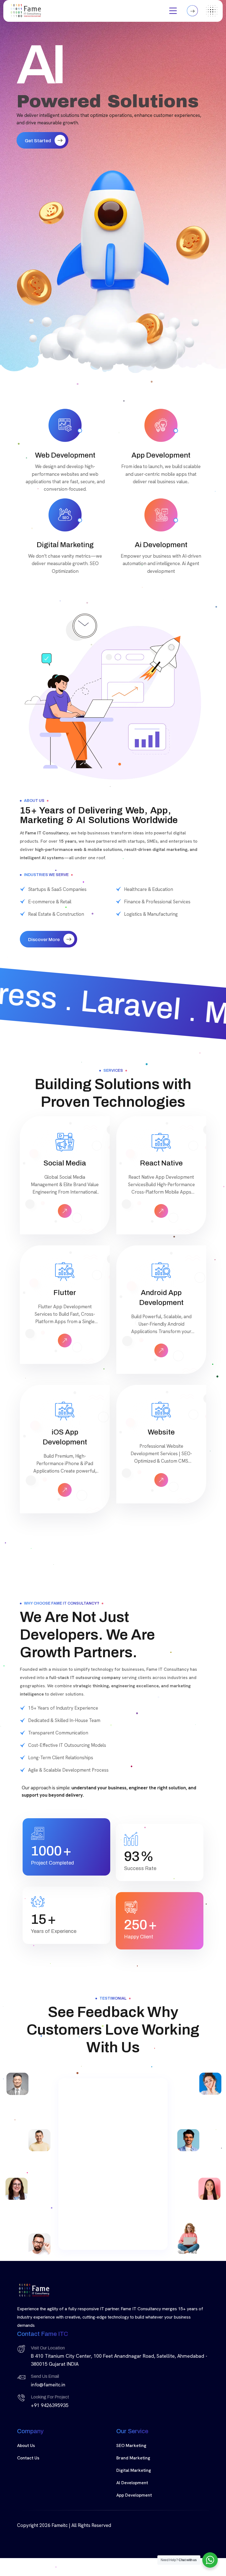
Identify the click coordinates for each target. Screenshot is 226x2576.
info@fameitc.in (48, 2375)
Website (161, 1432)
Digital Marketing (134, 2461)
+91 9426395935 (50, 2396)
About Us (26, 2436)
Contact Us (28, 2449)
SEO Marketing (131, 2436)
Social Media (65, 1163)
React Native (161, 1163)
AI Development (132, 2473)
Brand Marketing (133, 2449)
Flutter (65, 1293)
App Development (134, 2486)
